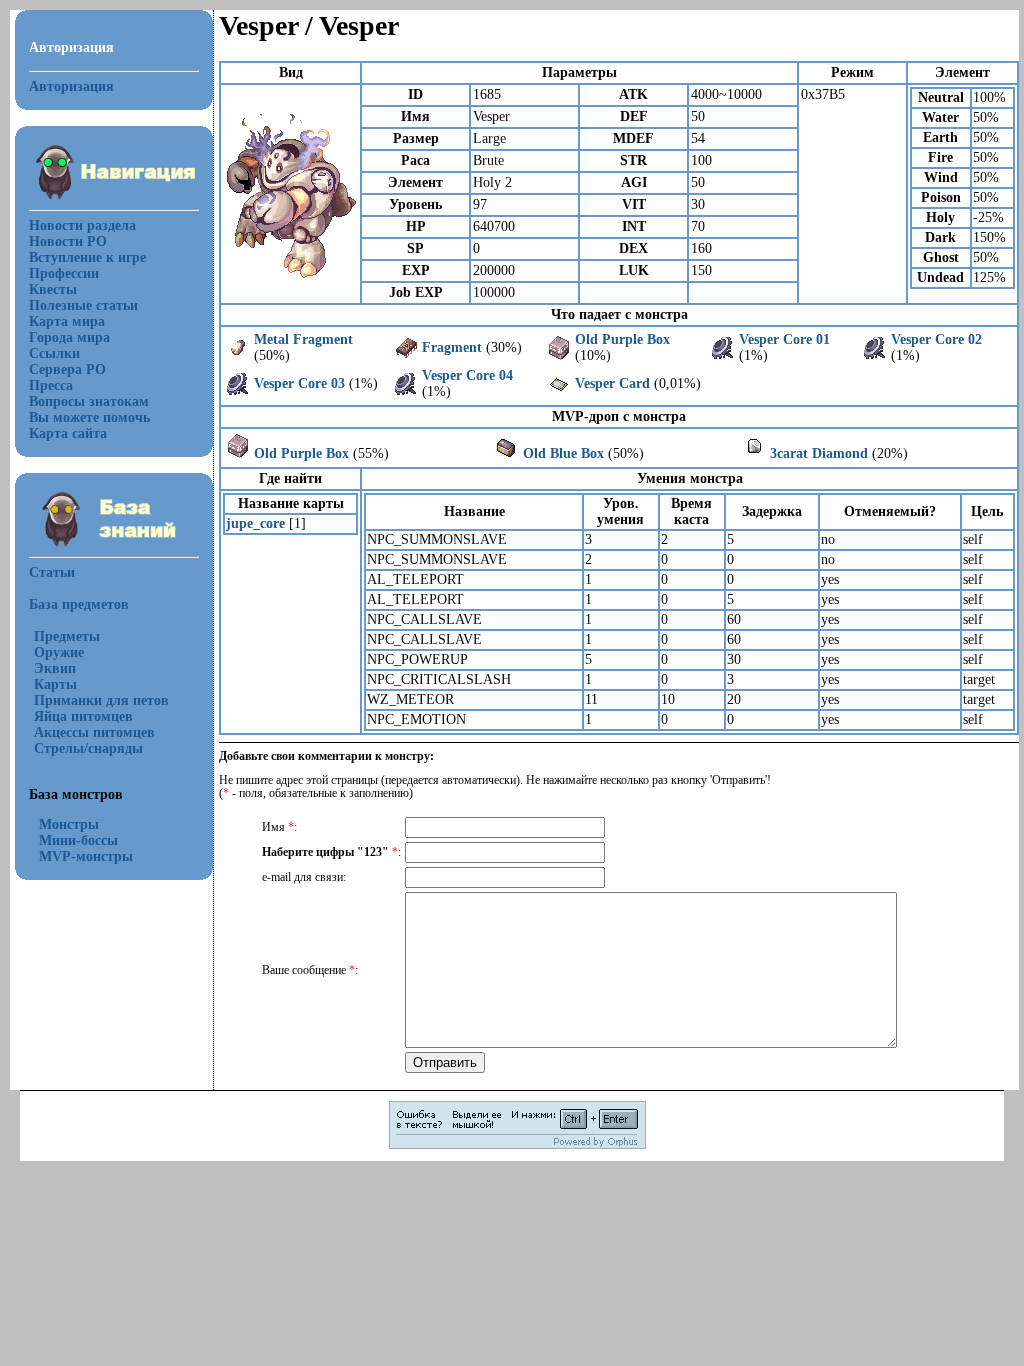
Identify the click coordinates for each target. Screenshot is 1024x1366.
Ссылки (54, 353)
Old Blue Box (563, 453)
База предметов (79, 604)
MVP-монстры (86, 856)
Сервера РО (67, 369)
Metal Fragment (303, 339)
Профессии (64, 273)
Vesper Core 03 (299, 383)
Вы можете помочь (89, 417)
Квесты (53, 289)
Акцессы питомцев (94, 732)
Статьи (52, 572)
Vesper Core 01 (784, 339)
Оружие (59, 652)
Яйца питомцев (83, 716)
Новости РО (68, 241)
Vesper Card (612, 383)
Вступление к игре (87, 257)
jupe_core (255, 523)
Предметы (67, 636)
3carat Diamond (819, 453)
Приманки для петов (101, 700)
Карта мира (67, 321)
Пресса (51, 385)
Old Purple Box (622, 339)
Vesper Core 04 (467, 375)
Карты (55, 684)
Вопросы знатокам (89, 401)
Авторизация (71, 86)
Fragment (452, 347)
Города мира (69, 337)
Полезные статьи (83, 305)
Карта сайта (68, 433)
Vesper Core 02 (936, 339)
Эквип (55, 668)
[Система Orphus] (517, 1145)
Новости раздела (82, 225)
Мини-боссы (78, 840)
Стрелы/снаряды (88, 748)
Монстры (69, 824)
